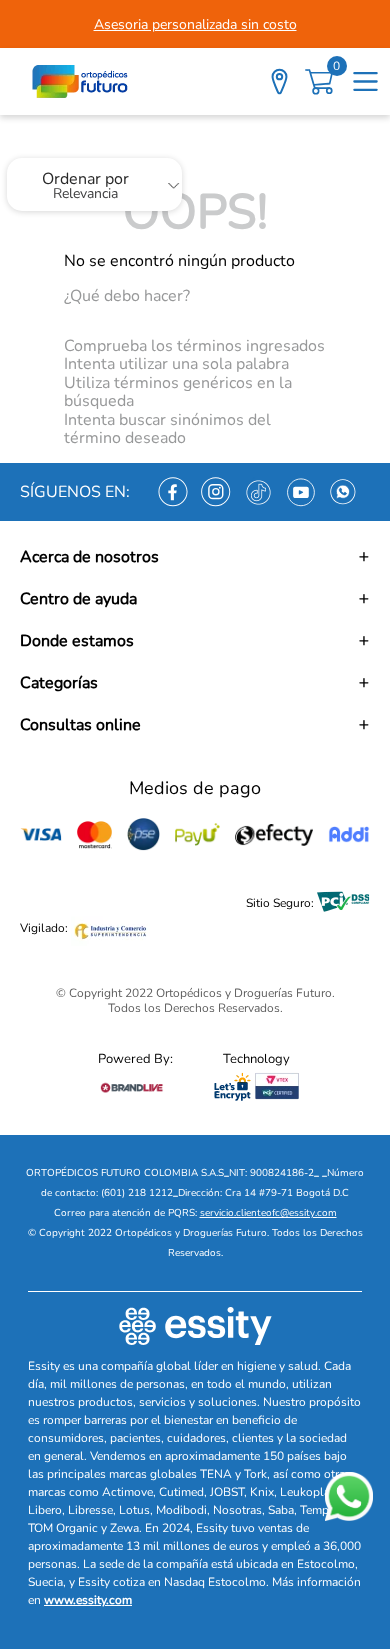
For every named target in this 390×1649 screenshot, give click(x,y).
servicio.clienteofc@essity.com (268, 1213)
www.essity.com (88, 1600)
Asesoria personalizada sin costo (195, 24)
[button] (195, 557)
